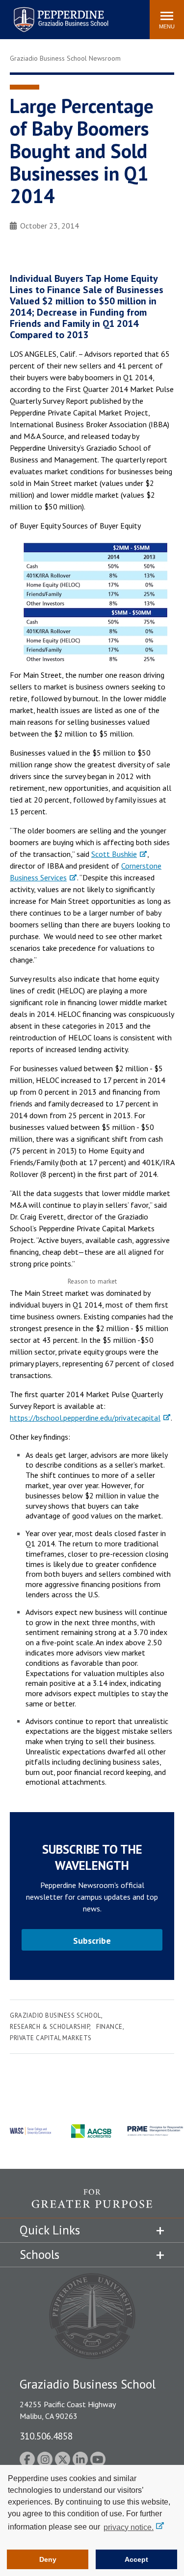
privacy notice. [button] (129, 2527)
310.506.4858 (46, 2436)
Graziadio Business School (55, 2015)
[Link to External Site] (92, 2203)
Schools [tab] (39, 2254)
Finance (109, 2027)
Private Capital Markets (51, 2038)
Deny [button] (48, 2559)
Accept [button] (136, 2559)
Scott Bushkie (114, 854)
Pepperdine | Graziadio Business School (48, 13)
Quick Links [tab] (50, 2230)
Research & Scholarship (50, 2027)
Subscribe (92, 1941)
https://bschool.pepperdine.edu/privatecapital (85, 1418)
